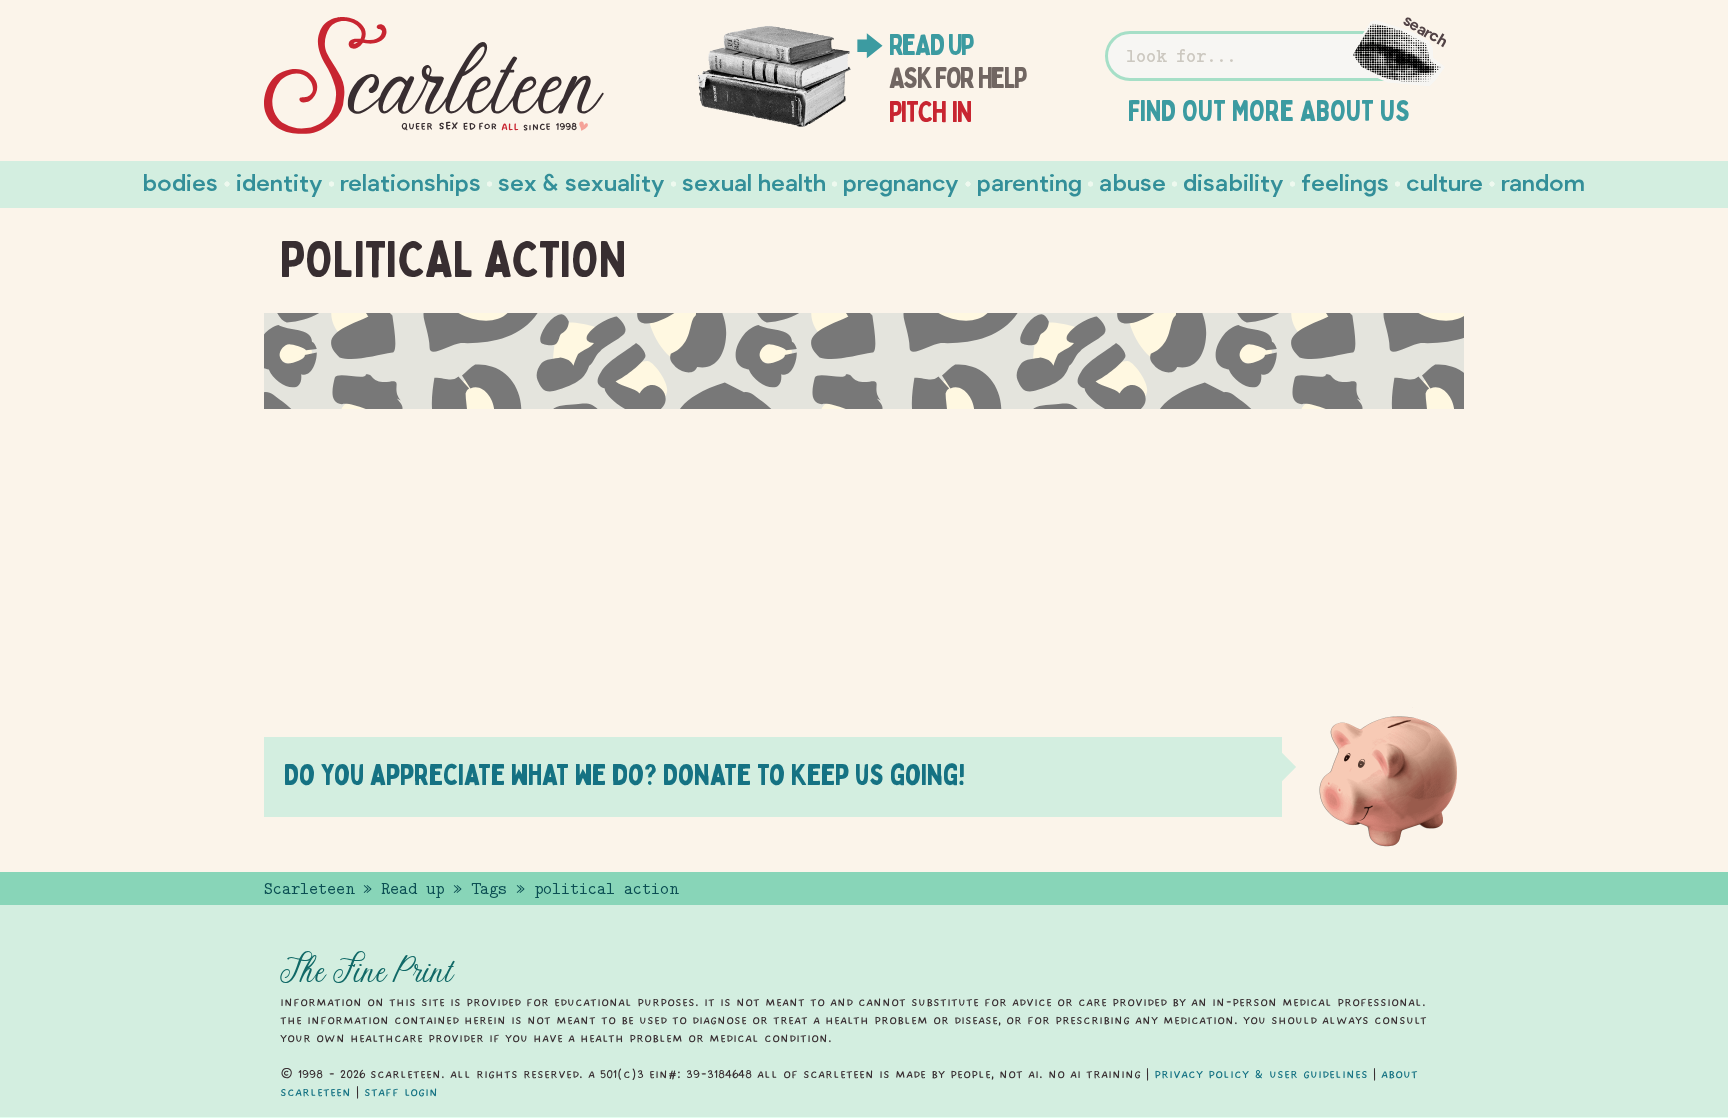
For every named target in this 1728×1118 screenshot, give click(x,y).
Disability (1233, 181)
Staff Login (401, 1092)
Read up (931, 45)
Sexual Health (754, 181)
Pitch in (930, 112)
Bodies (180, 181)
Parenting (1029, 181)
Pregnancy (901, 181)
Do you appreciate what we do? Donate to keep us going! (624, 774)
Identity (279, 181)
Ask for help (957, 78)
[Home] (434, 76)
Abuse (1132, 181)
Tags (489, 889)
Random (1543, 181)
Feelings (1345, 181)
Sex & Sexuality (581, 181)
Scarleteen (309, 889)
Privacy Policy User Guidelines (1261, 1074)
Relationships (410, 181)
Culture (1444, 181)
